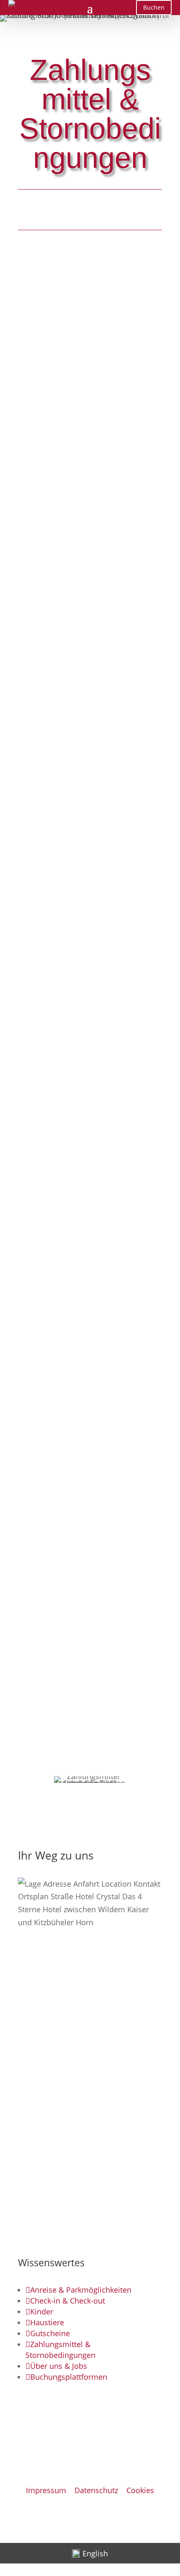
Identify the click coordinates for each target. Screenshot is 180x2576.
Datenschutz (96, 2490)
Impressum (46, 2490)
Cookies (140, 2490)
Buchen (154, 7)
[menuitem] (90, 2553)
